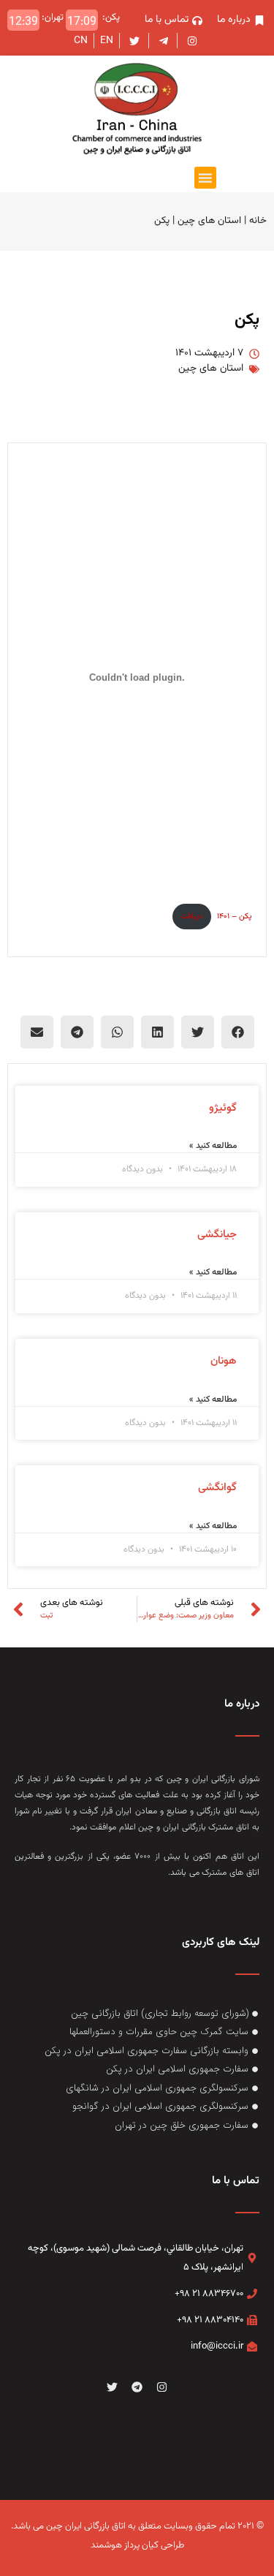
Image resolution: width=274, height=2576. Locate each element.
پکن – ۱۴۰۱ (234, 917)
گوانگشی (217, 1488)
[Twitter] (113, 2387)
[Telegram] (137, 2387)
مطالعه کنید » (213, 1146)
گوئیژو (223, 1108)
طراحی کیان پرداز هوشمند (137, 2545)
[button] (205, 178)
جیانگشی (217, 1235)
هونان (224, 1361)
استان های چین (209, 220)
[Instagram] (162, 2387)
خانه (258, 220)
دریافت (191, 917)
